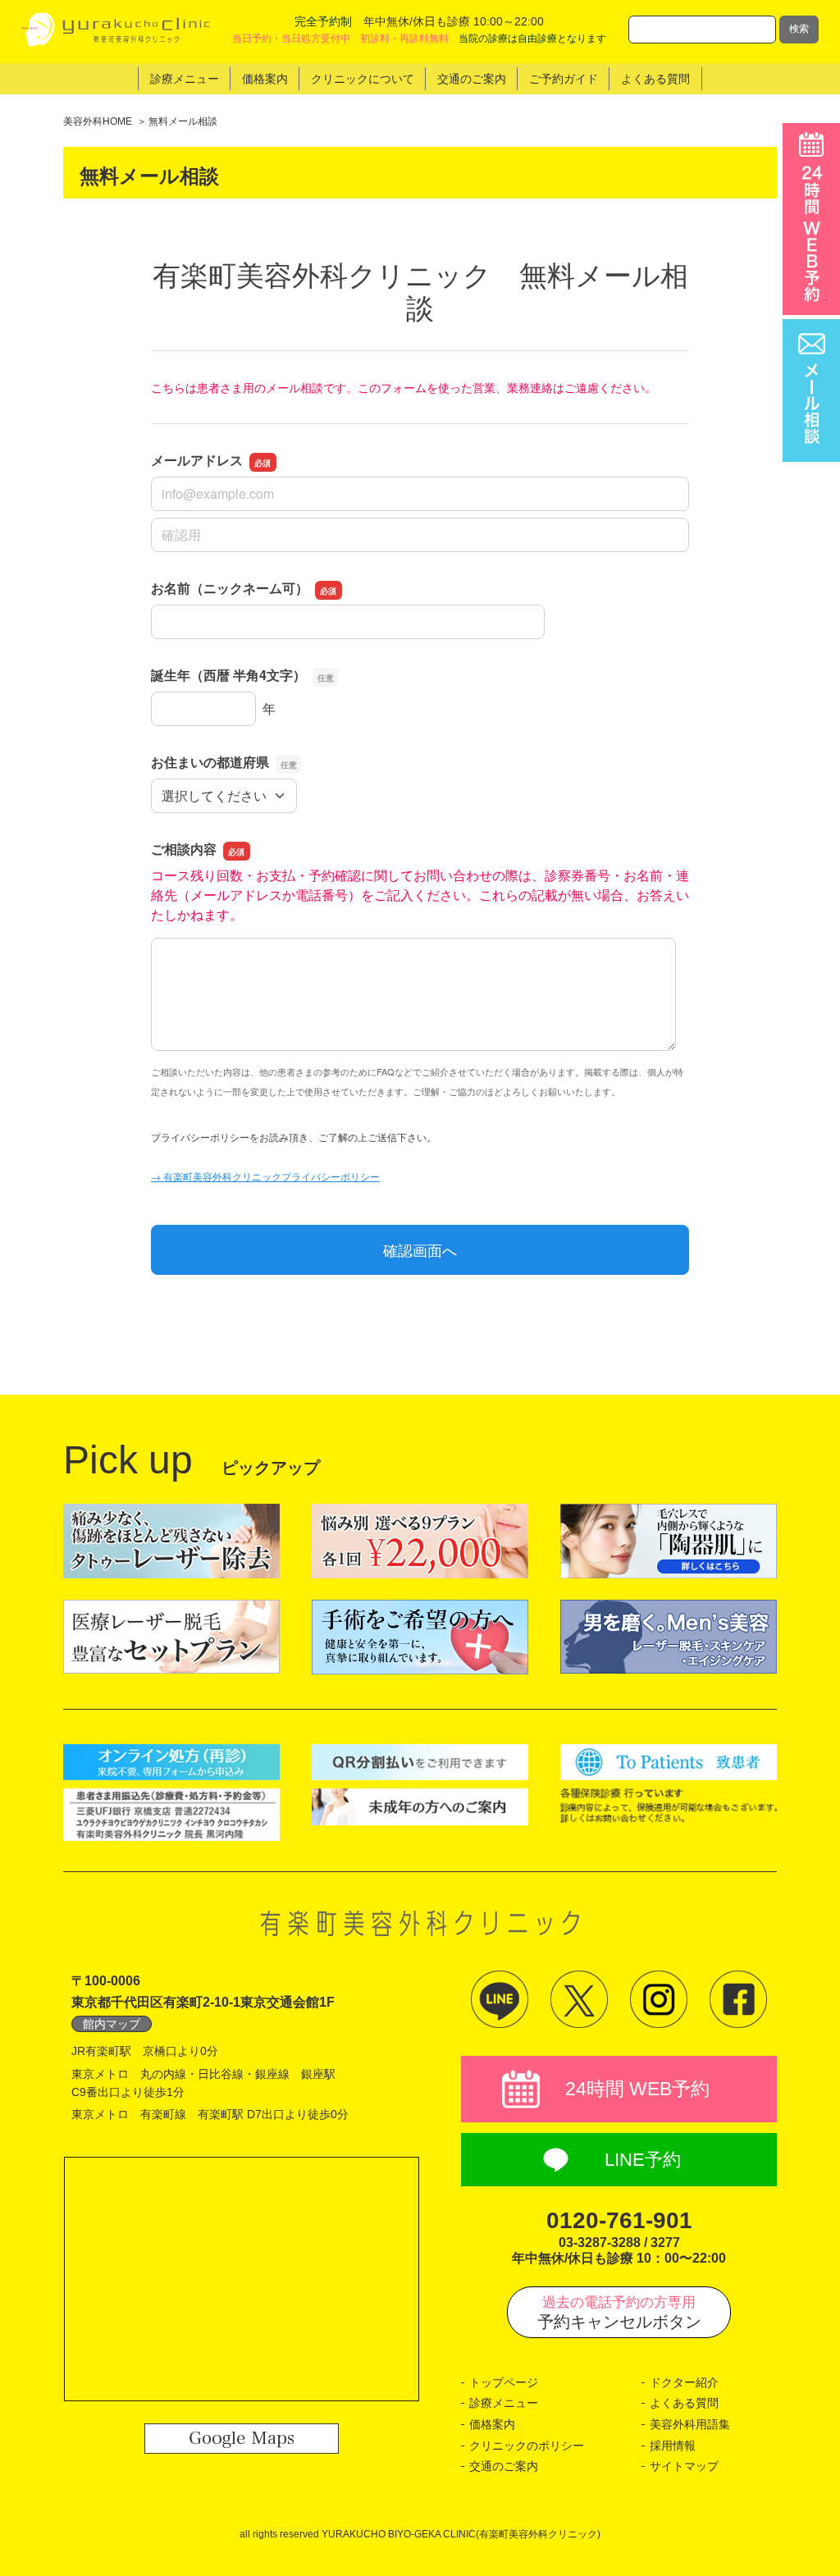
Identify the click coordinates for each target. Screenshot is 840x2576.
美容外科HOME (98, 121)
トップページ (504, 2382)
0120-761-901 (619, 2220)
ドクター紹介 (684, 2382)
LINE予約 (643, 2160)
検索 (799, 29)
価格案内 (492, 2424)
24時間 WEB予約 (637, 2089)
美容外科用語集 (690, 2424)
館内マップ (112, 2024)
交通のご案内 (504, 2466)
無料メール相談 (183, 121)
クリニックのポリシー (527, 2446)
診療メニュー (504, 2403)
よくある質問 (684, 2403)
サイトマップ (684, 2466)
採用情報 (673, 2446)
